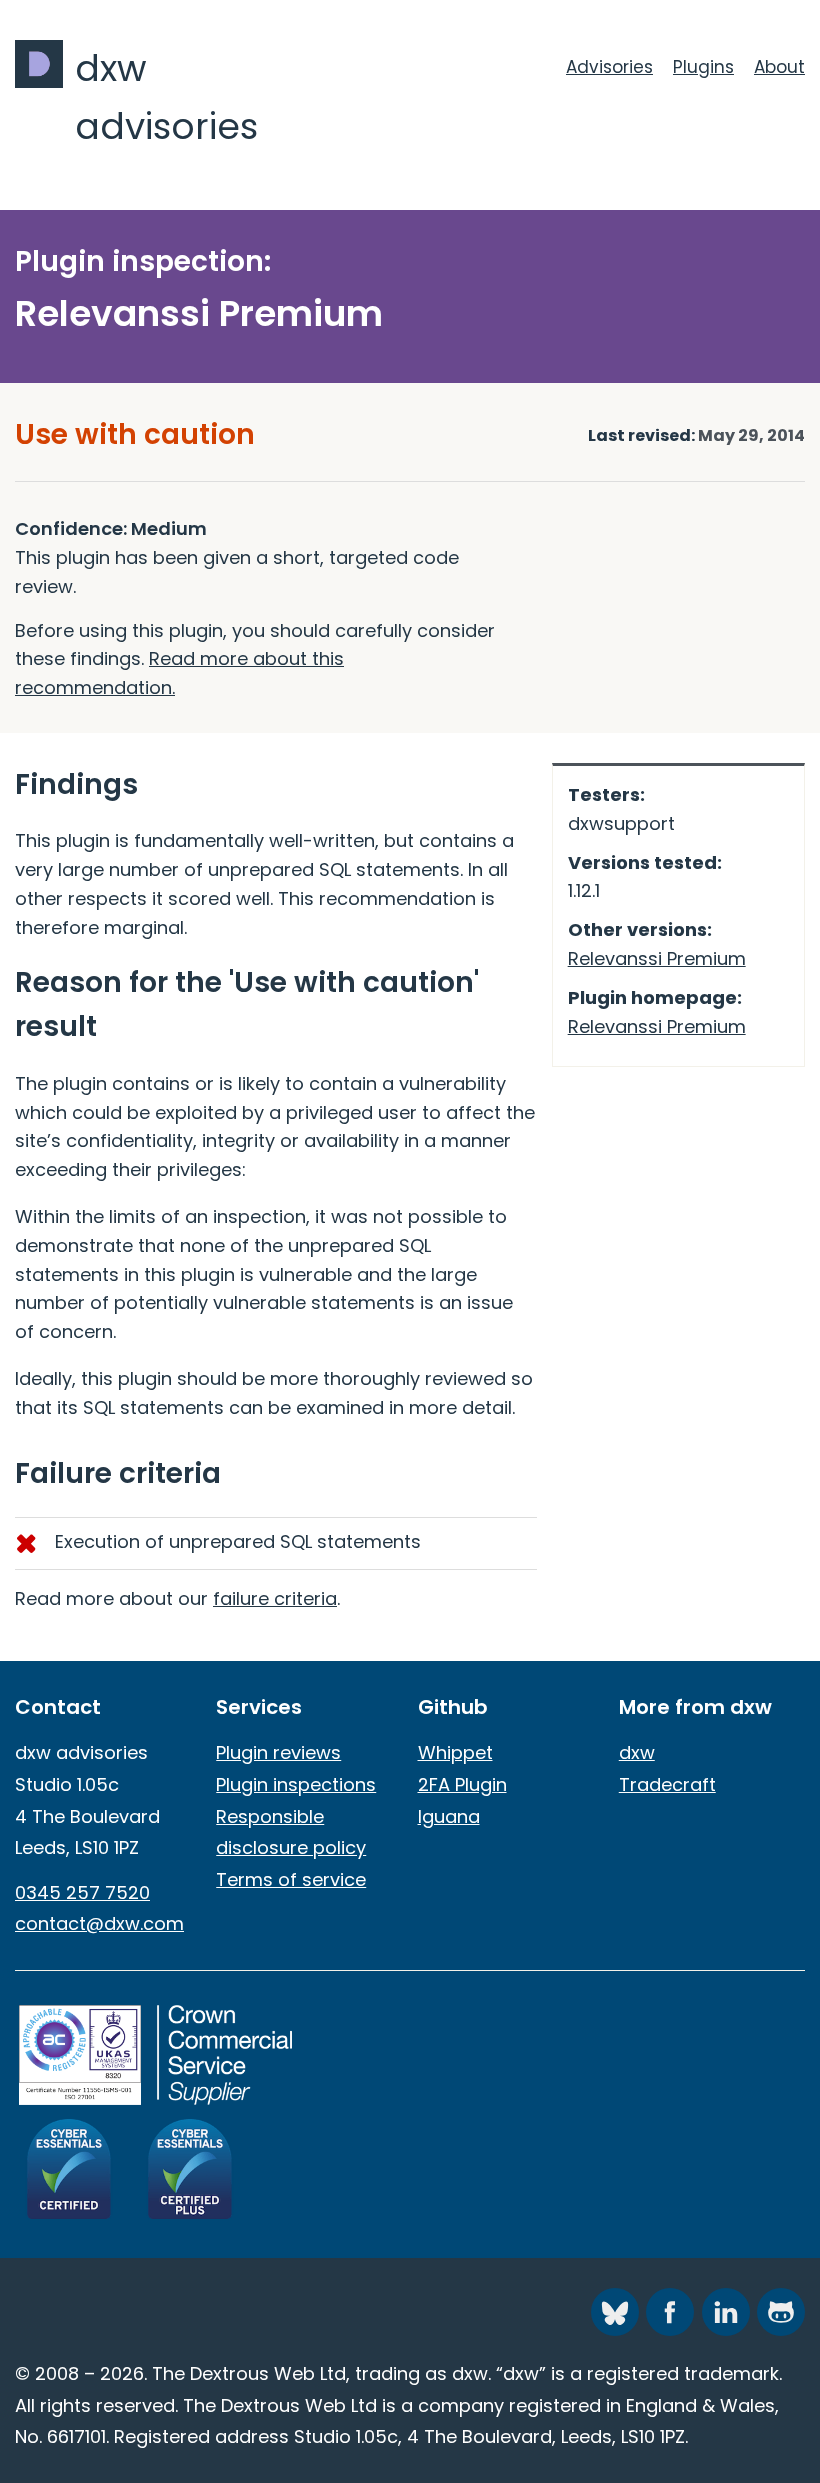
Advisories (609, 67)
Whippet (455, 1752)
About (779, 67)
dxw (637, 1752)
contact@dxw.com (99, 1923)
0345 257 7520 (82, 1892)
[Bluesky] (615, 2312)
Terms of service (291, 1879)
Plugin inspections (296, 1784)
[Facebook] (670, 2312)
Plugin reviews (278, 1752)
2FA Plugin (462, 1784)
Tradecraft (667, 1784)
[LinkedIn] (726, 2312)
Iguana (449, 1816)
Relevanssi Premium (657, 958)
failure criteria (275, 1598)
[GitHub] (781, 2312)
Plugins (703, 67)
